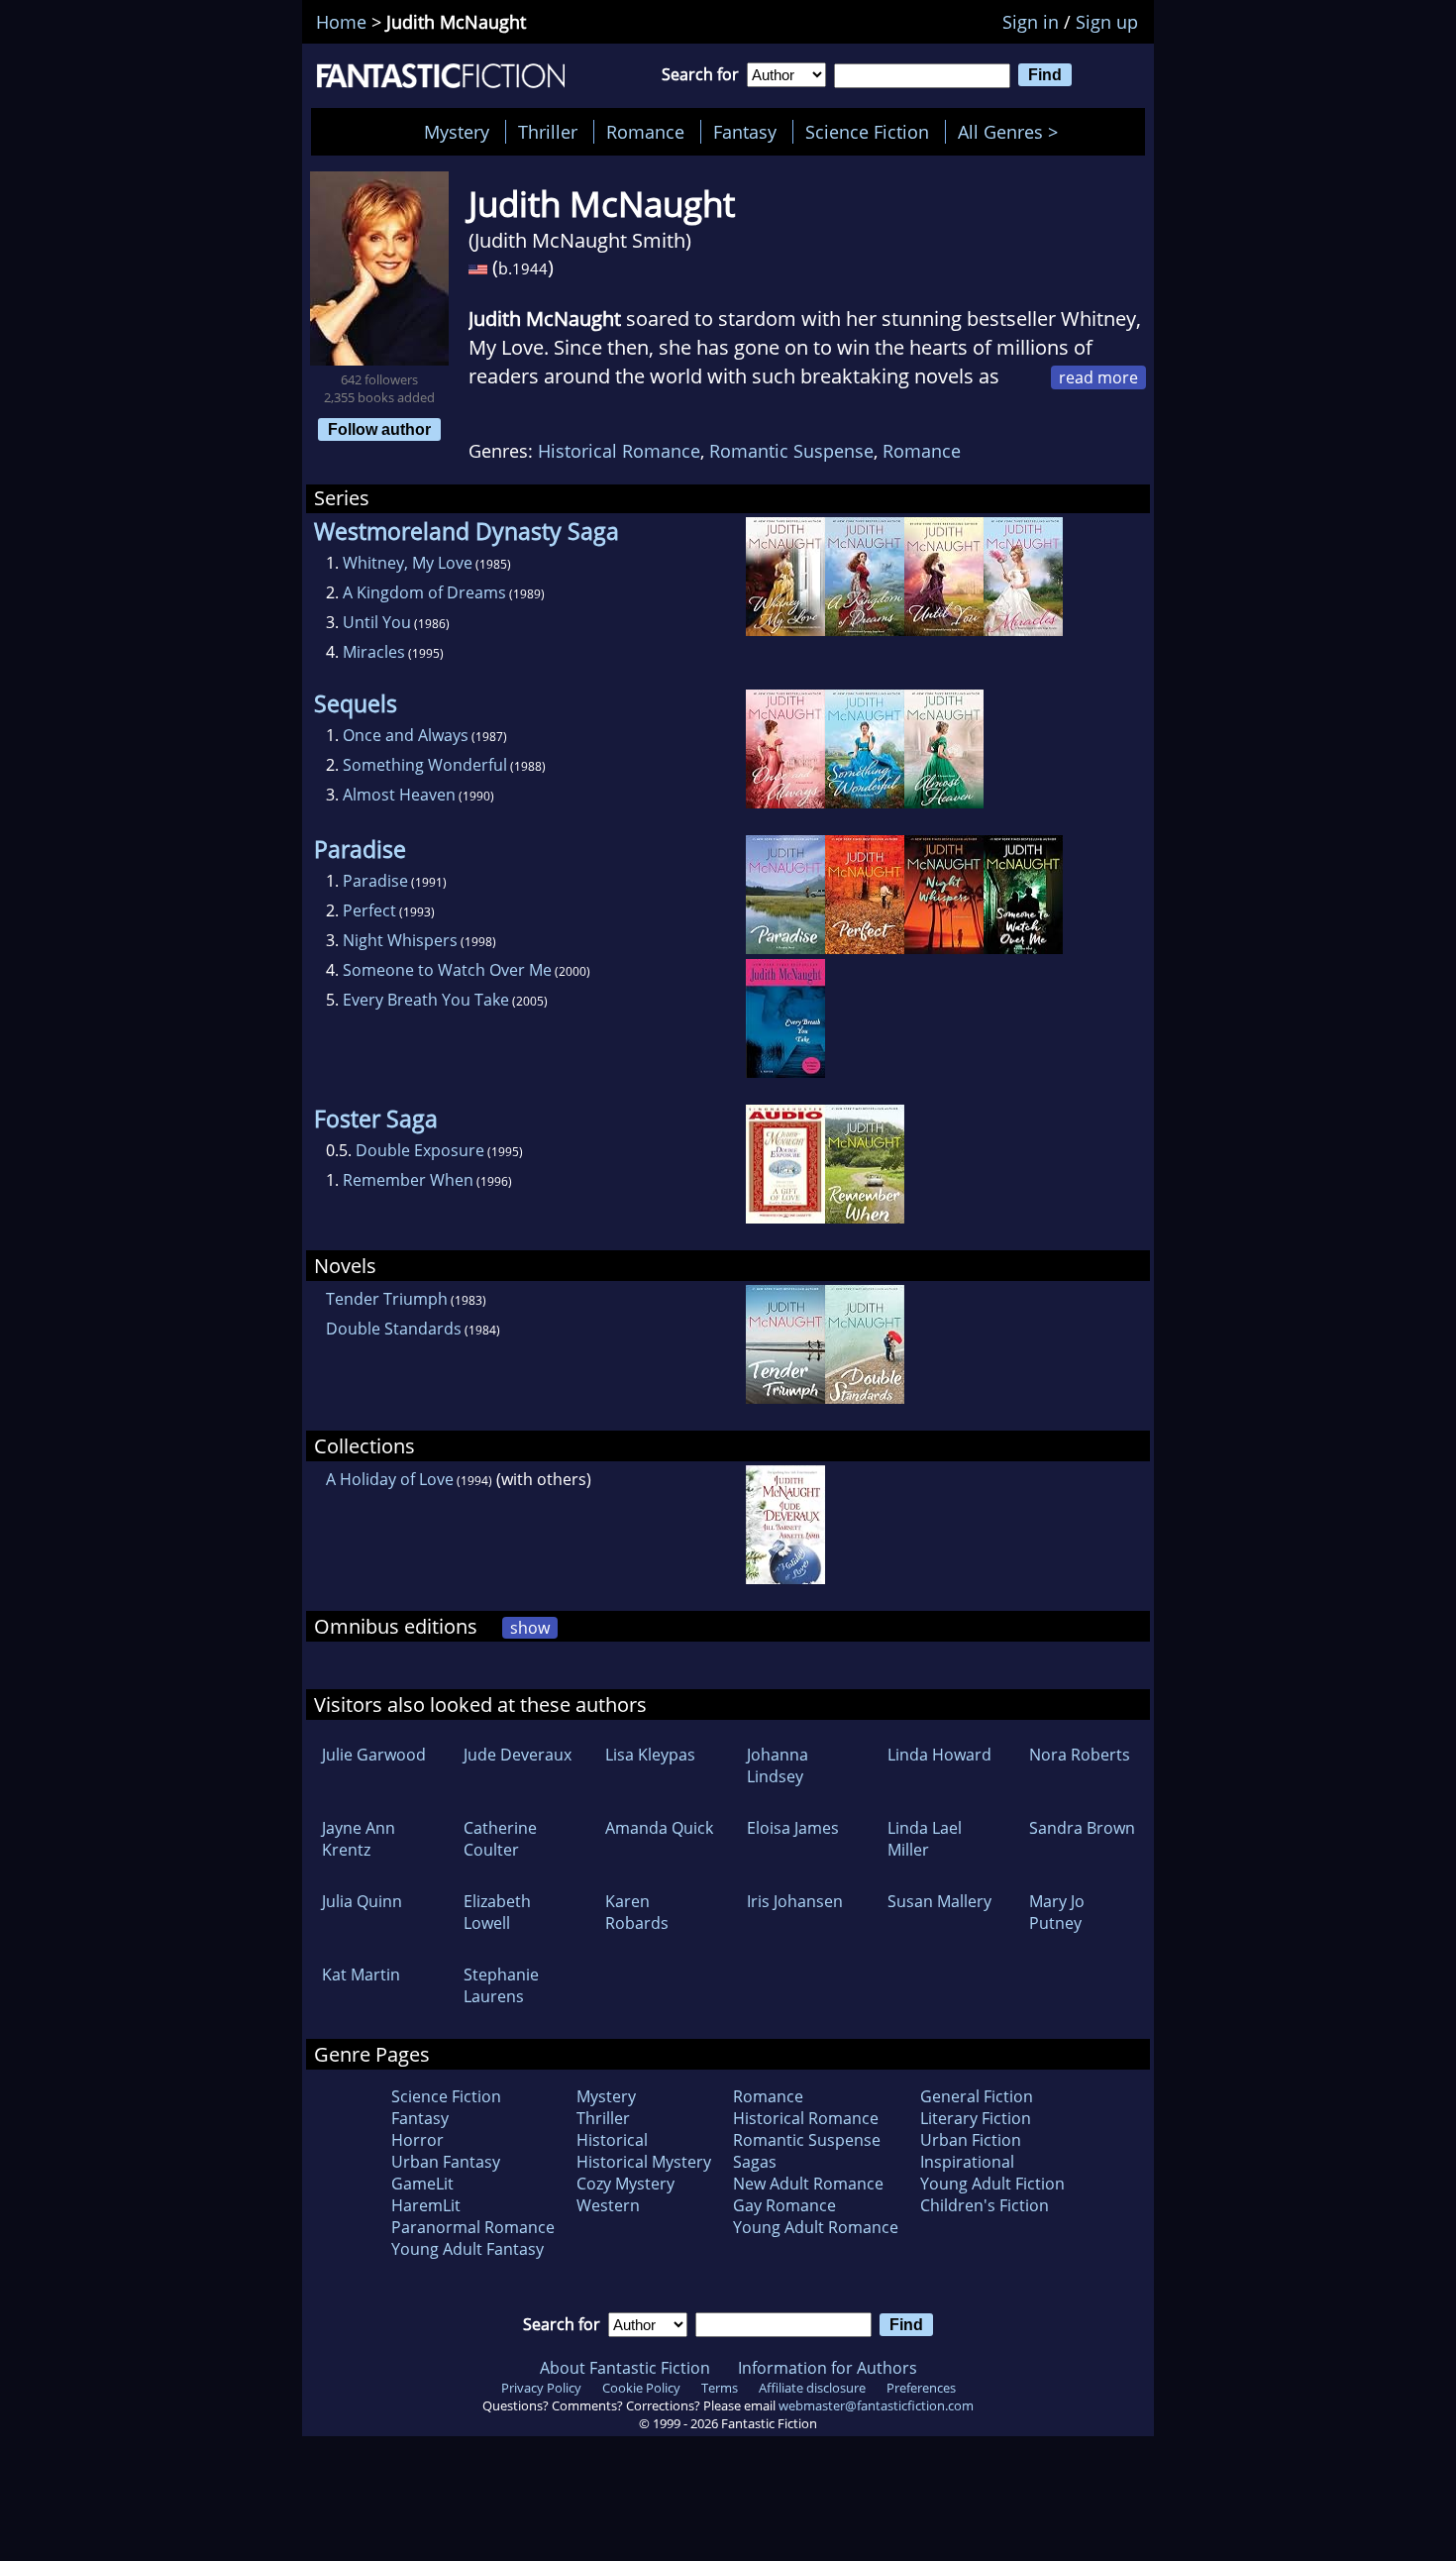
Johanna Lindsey (778, 1765)
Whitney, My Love (408, 563)
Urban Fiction (971, 2140)
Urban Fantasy (446, 2162)
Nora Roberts (1080, 1755)
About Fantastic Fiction (625, 2368)
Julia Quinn (362, 1901)
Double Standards (394, 1329)
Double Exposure (420, 1150)
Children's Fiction (985, 2205)
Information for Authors (828, 2368)
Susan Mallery (939, 1901)
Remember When (408, 1180)
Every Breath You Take (426, 1000)
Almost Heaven (399, 795)
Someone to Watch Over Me (447, 970)
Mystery (457, 132)
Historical (612, 2140)
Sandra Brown (1082, 1828)
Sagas (755, 2162)
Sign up (1107, 22)
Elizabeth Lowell (497, 1912)
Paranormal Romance (473, 2227)
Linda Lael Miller (925, 1839)
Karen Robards (637, 1912)
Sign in (1031, 22)
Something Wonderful (425, 765)
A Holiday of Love (390, 1479)
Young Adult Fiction (992, 2184)
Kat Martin (361, 1974)
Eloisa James (793, 1828)
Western (608, 2205)
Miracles (374, 652)
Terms (720, 2388)
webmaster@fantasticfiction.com (876, 2405)
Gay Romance (784, 2205)
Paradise (375, 881)
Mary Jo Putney (1057, 1912)
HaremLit (426, 2205)
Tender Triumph (387, 1299)
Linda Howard (939, 1755)
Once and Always (406, 735)
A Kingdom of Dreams (424, 592)
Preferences (921, 2388)
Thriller (548, 132)
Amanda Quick (659, 1828)
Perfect (369, 910)
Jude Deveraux (518, 1755)
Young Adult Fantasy (468, 2249)
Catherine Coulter (500, 1839)
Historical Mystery (644, 2162)
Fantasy (745, 132)
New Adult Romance (808, 2184)
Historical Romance (619, 451)
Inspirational (967, 2162)
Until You (377, 622)
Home (341, 22)
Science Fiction (867, 132)
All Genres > (1013, 132)
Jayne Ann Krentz (359, 1839)
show (530, 1628)
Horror (417, 2140)
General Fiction (977, 2096)
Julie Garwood (374, 1755)
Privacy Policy (541, 2388)
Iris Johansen (795, 1901)
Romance (645, 132)
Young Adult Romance (816, 2227)
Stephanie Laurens (501, 1985)
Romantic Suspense (791, 451)
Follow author (379, 429)
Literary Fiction (976, 2118)
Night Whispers (400, 940)
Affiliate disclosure (812, 2388)
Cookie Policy (641, 2388)
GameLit (422, 2184)
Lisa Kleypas (650, 1755)
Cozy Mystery (625, 2184)
